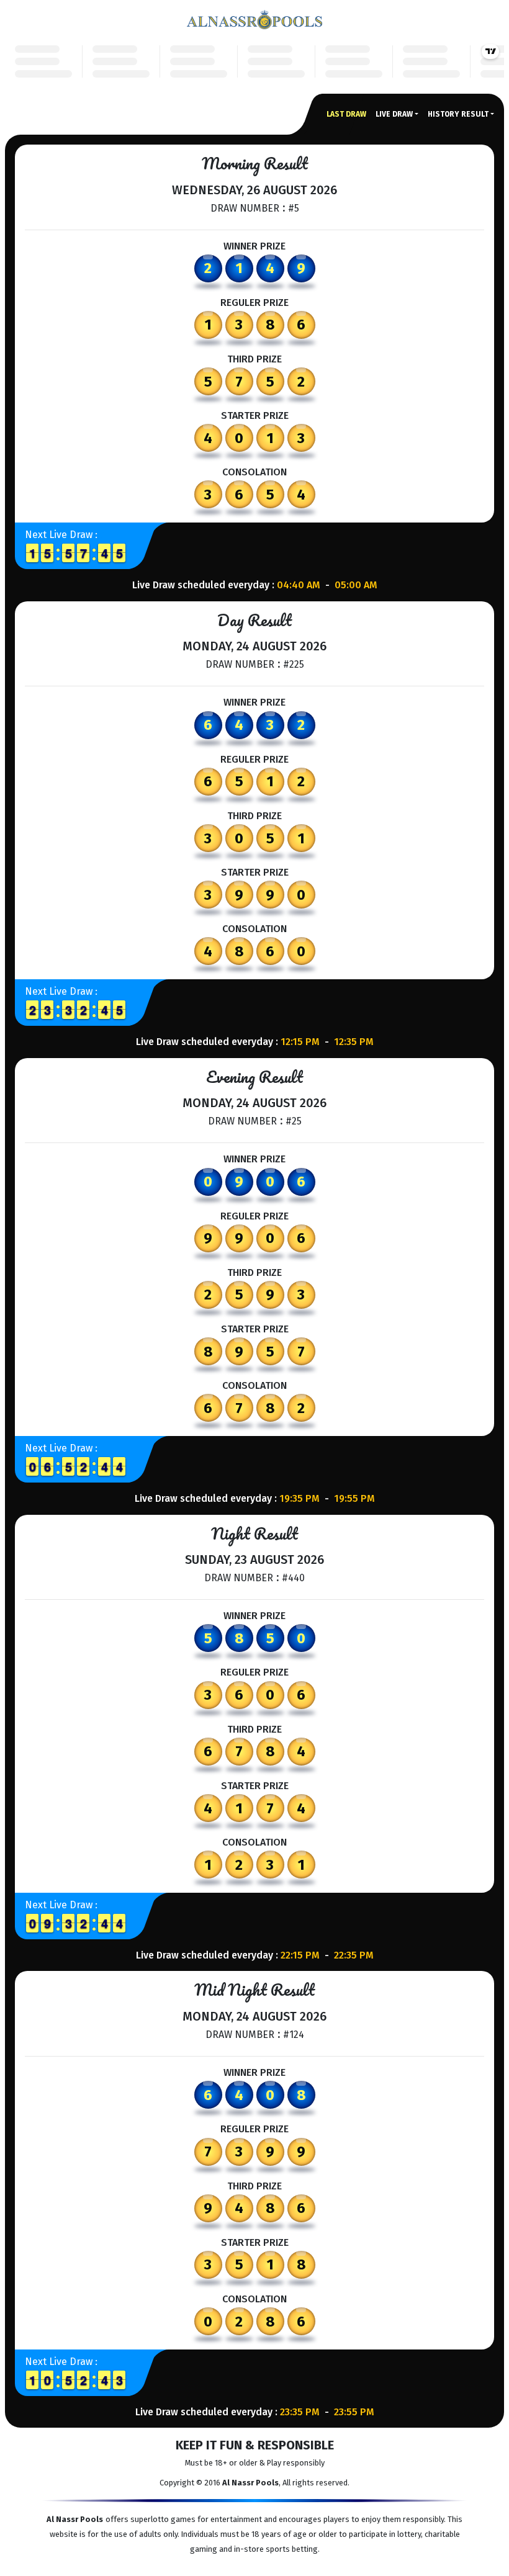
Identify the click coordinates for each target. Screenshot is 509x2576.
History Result (458, 114)
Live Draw (394, 114)
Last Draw (346, 114)
